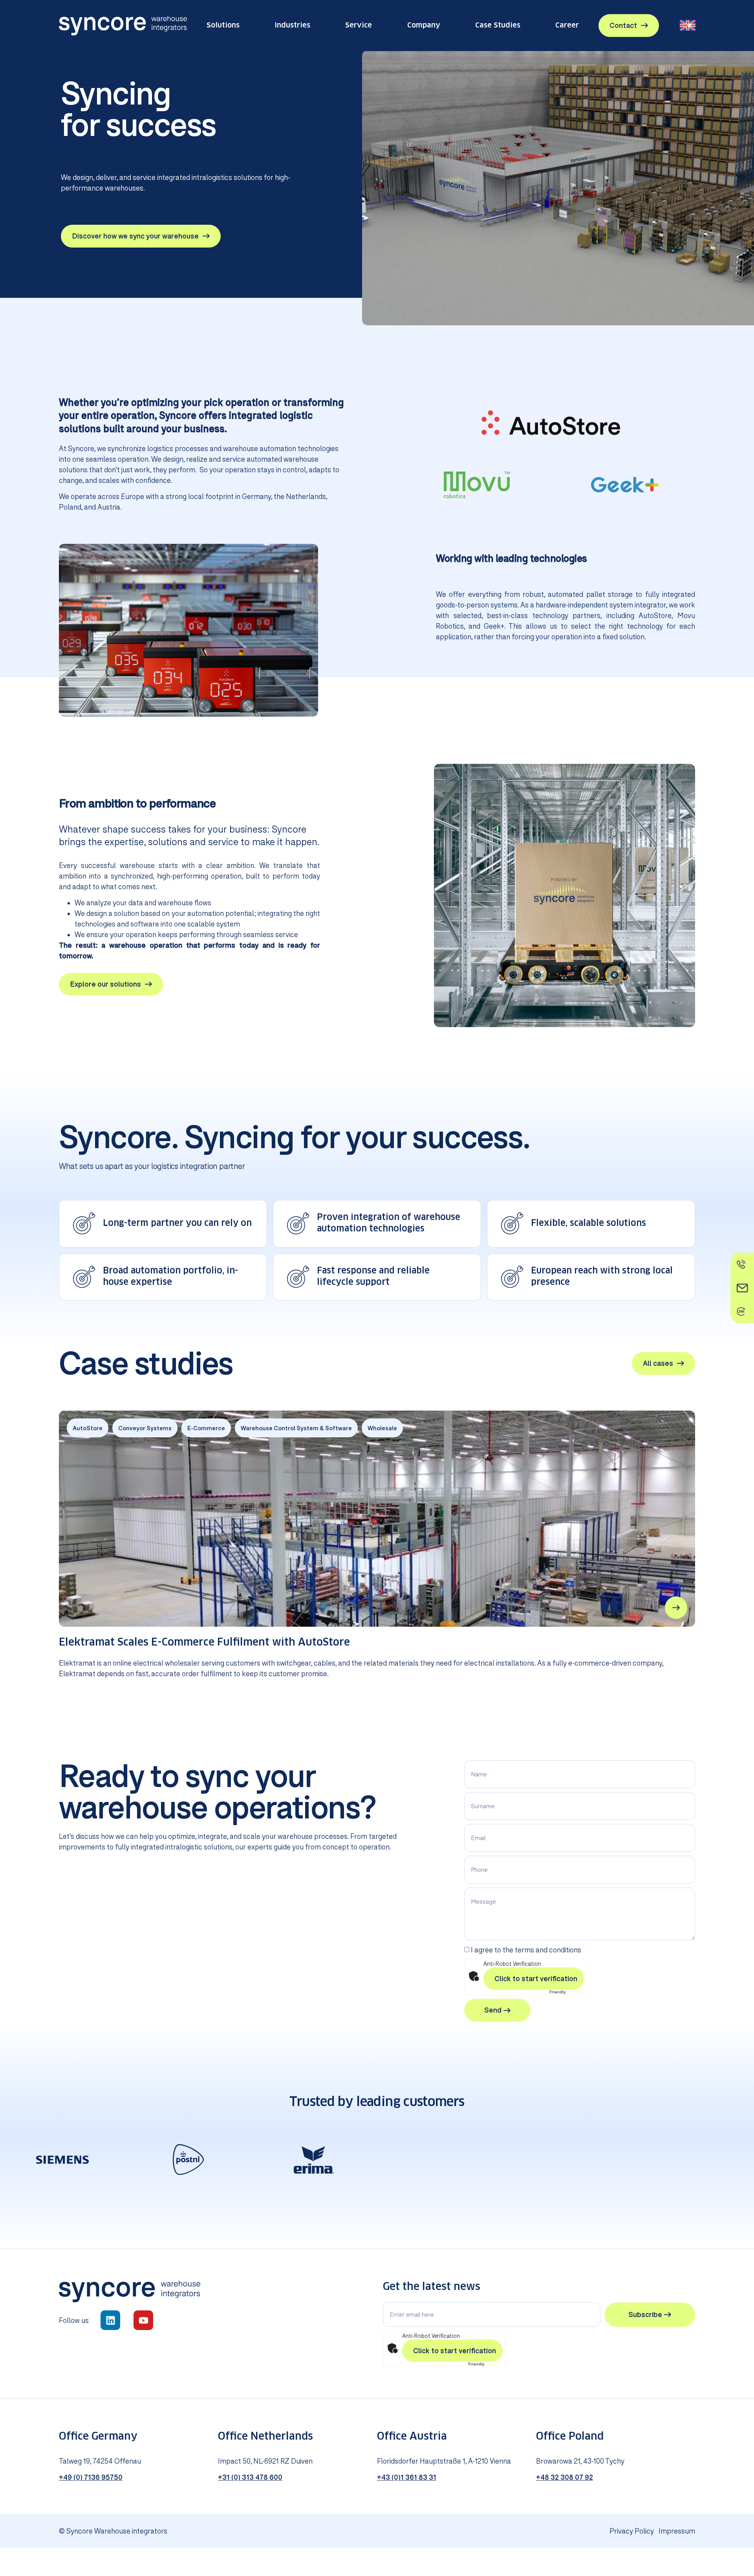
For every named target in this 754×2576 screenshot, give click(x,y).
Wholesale (382, 1428)
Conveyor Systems (145, 1428)
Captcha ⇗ (567, 1992)
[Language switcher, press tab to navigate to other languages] (688, 25)
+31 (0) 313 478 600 (250, 2477)
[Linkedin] (110, 2320)
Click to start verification (536, 1978)
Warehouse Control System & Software (296, 1428)
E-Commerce (206, 1428)
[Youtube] (143, 2320)
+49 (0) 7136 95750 (91, 2477)
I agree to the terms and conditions (526, 1950)
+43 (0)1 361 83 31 (407, 2477)
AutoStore (88, 1428)
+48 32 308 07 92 (565, 2477)
